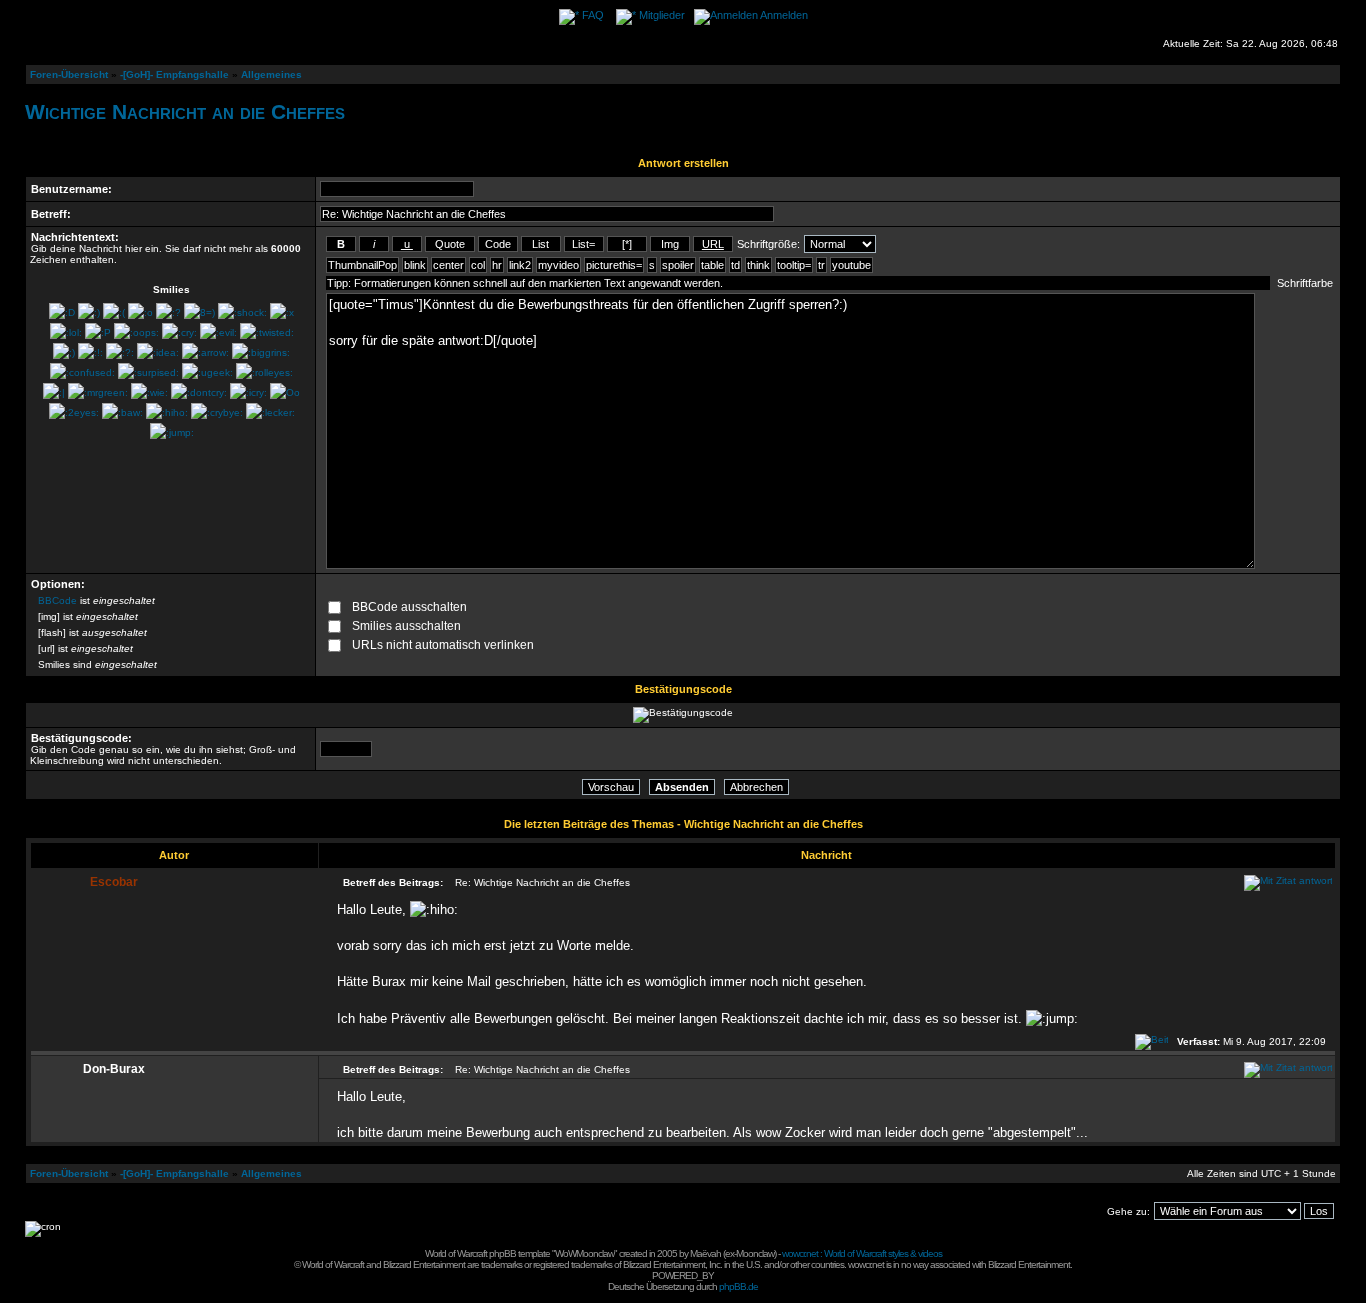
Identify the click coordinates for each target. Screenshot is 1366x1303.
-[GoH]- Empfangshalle (174, 74)
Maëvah (705, 1253)
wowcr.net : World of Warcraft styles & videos (862, 1253)
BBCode (57, 600)
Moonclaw (755, 1253)
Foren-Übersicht (69, 74)
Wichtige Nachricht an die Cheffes (185, 111)
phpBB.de (738, 1286)
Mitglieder (662, 15)
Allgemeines (271, 74)
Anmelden (784, 15)
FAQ (593, 15)
